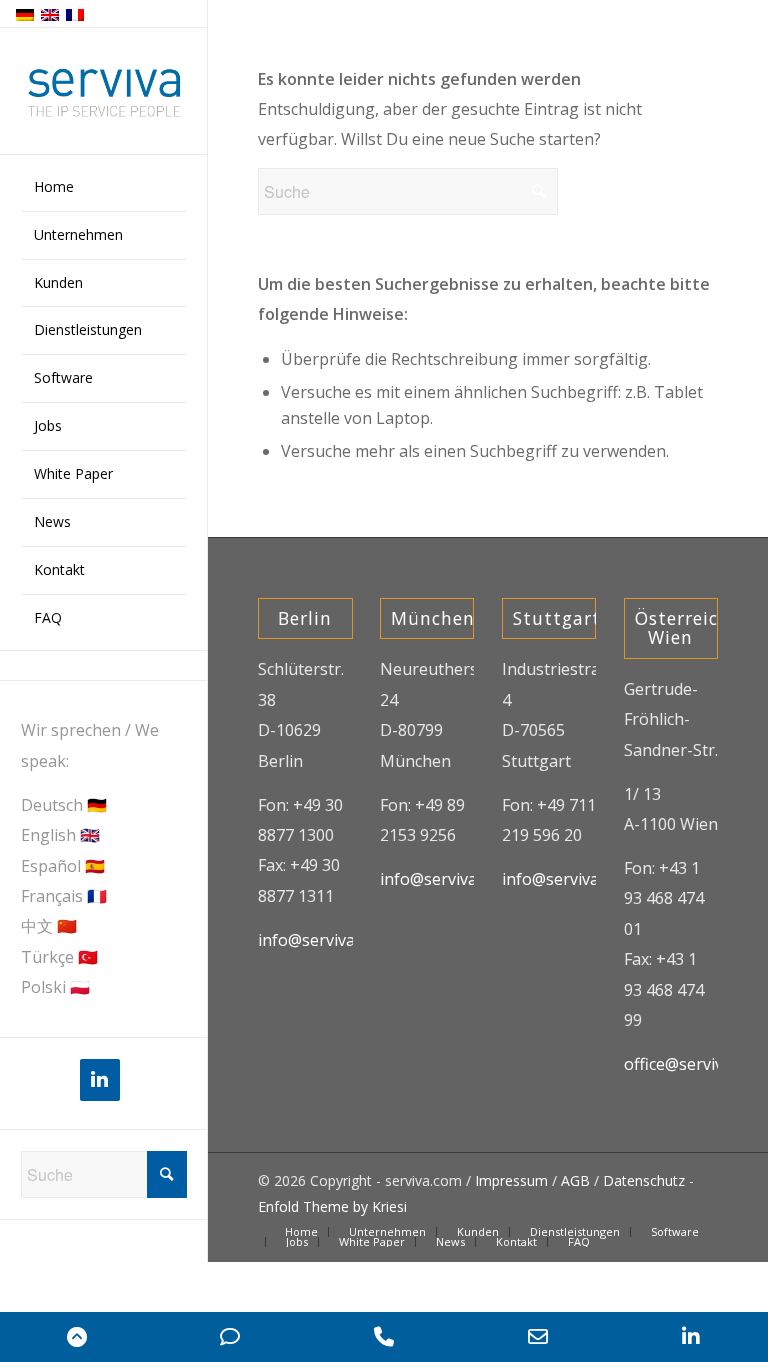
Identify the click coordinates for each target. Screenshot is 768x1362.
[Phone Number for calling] (384, 1337)
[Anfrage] (231, 1337)
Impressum (511, 1180)
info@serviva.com (323, 940)
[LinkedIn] (100, 1080)
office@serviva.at (687, 1064)
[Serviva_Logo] (104, 92)
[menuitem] (104, 188)
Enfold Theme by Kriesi (332, 1206)
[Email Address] (538, 1337)
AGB (575, 1180)
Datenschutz (644, 1180)
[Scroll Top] (77, 1337)
